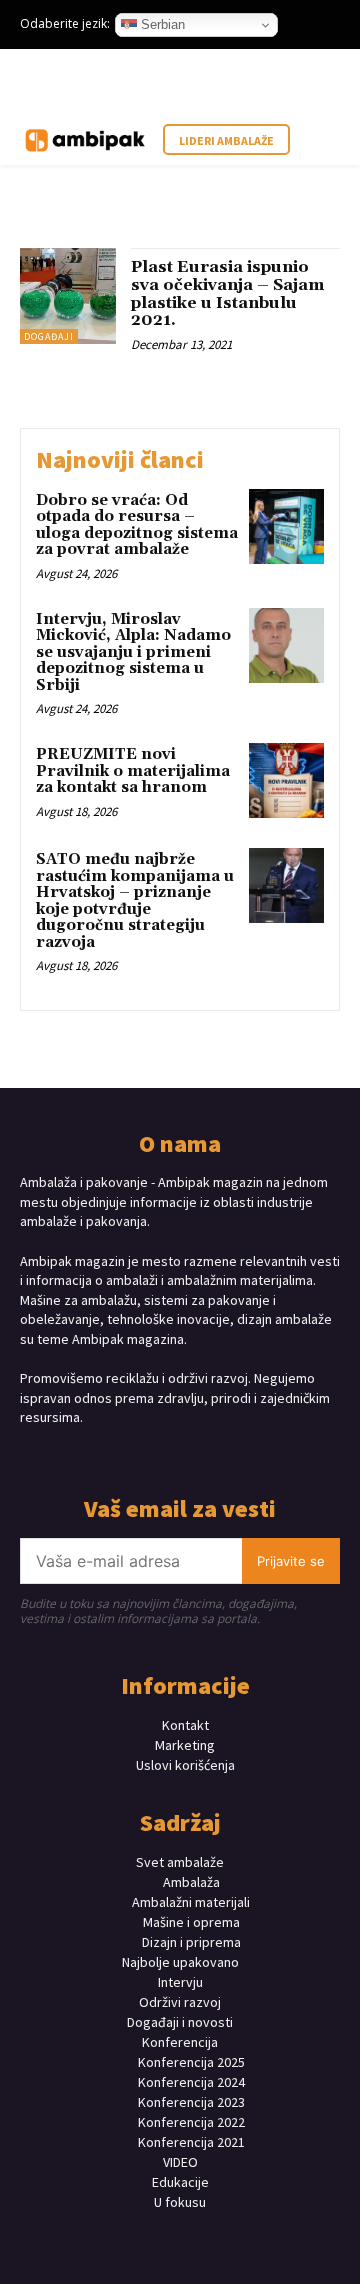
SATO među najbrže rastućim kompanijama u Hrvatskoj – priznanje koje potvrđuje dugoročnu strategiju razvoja (135, 901)
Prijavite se (291, 1561)
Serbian (161, 24)
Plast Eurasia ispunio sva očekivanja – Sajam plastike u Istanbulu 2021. (227, 293)
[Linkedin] (197, 1455)
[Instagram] (162, 1455)
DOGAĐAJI (49, 336)
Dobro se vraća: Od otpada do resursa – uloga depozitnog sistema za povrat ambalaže (137, 525)
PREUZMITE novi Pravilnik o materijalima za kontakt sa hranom (133, 771)
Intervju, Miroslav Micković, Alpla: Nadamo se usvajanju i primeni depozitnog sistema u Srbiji (133, 652)
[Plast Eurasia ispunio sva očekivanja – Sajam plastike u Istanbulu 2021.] (68, 296)
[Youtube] (232, 1455)
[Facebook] (127, 1455)
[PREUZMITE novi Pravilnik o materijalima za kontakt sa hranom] (286, 780)
